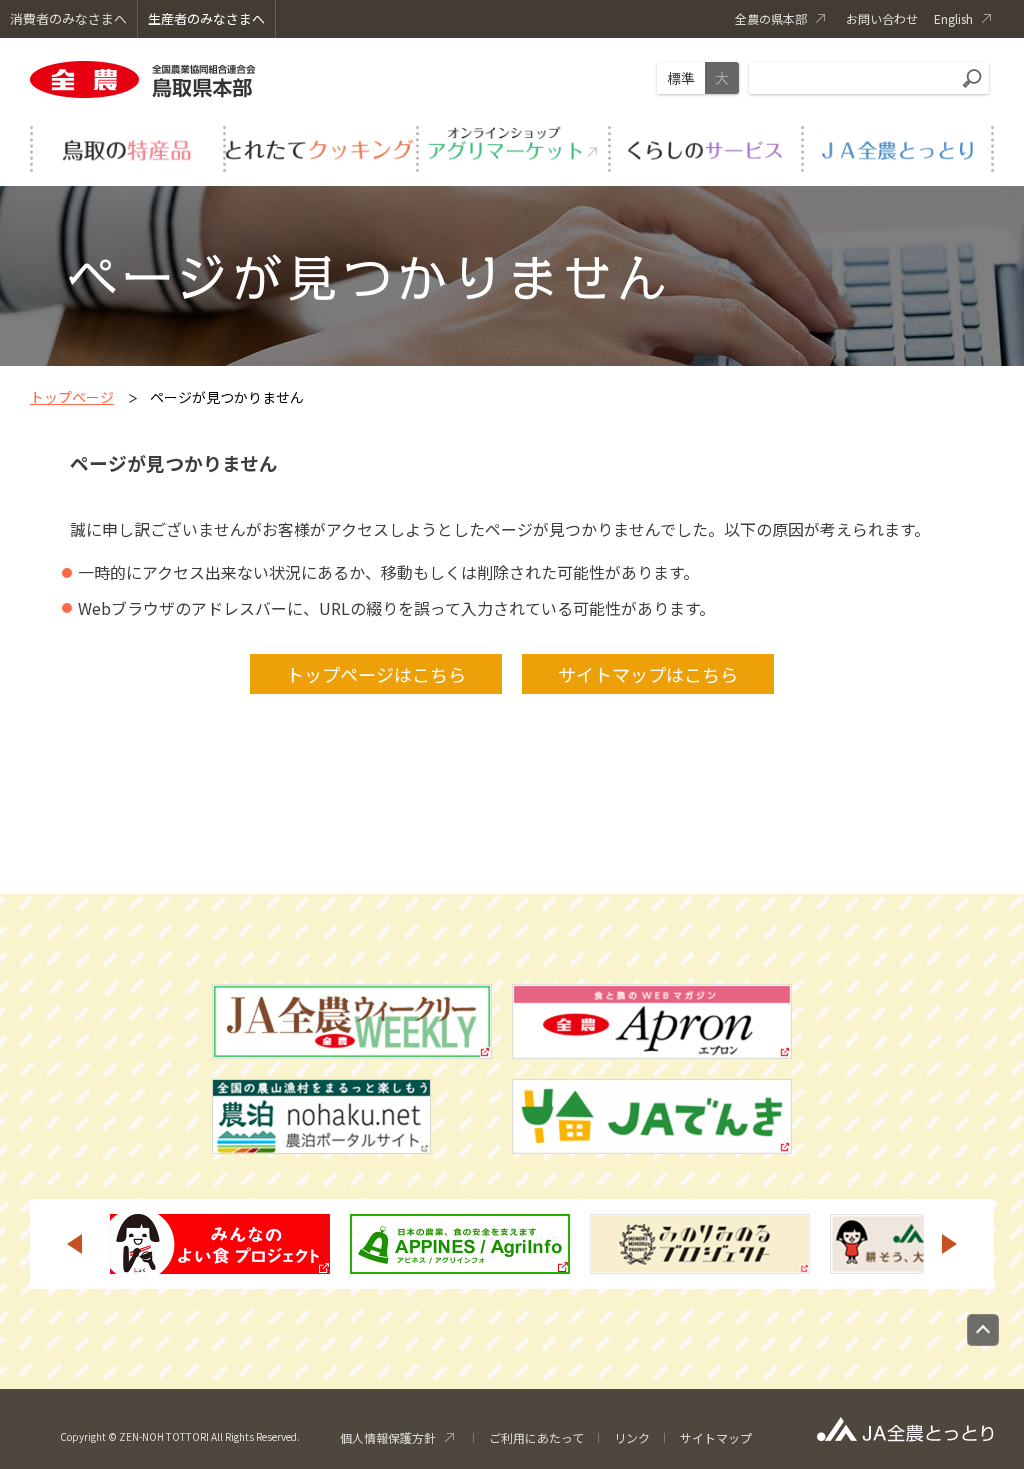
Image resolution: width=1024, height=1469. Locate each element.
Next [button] (950, 1244)
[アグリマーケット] (512, 146)
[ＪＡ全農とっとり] (897, 146)
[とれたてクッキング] (319, 146)
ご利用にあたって (536, 1437)
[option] (220, 1244)
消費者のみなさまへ (68, 18)
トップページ (72, 397)
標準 (681, 78)
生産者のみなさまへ (206, 18)
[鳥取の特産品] (126, 146)
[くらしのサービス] (704, 146)
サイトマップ (716, 1437)
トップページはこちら (376, 674)
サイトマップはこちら (648, 674)
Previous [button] (74, 1244)
